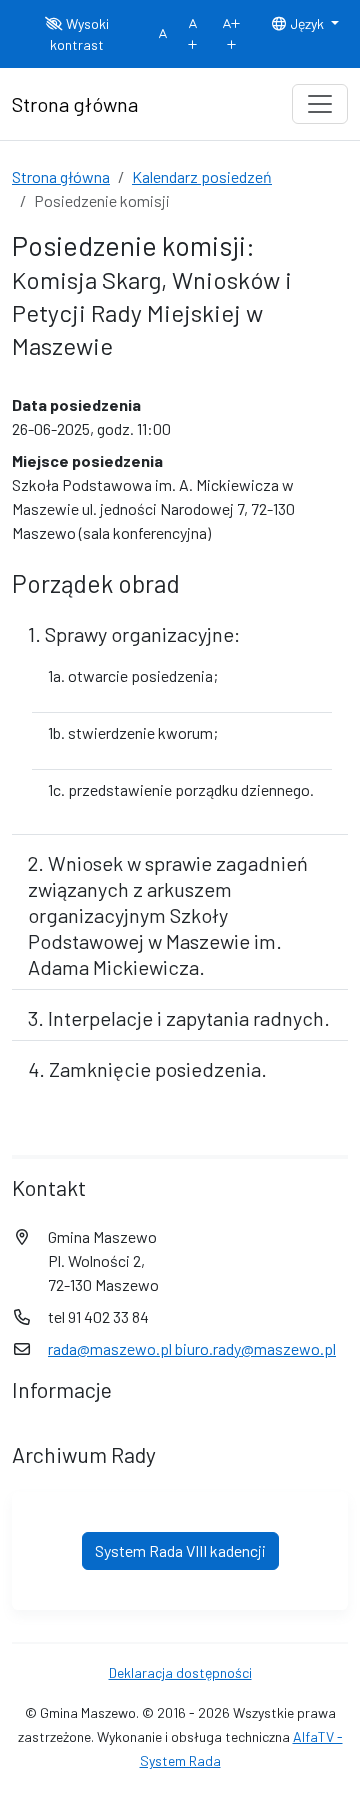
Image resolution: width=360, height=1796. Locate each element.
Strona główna (61, 176)
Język (307, 23)
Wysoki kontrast (79, 34)
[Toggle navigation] (320, 104)
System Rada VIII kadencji (180, 1550)
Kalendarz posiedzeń (202, 176)
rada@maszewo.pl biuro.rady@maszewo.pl (192, 1348)
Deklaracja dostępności (180, 1672)
